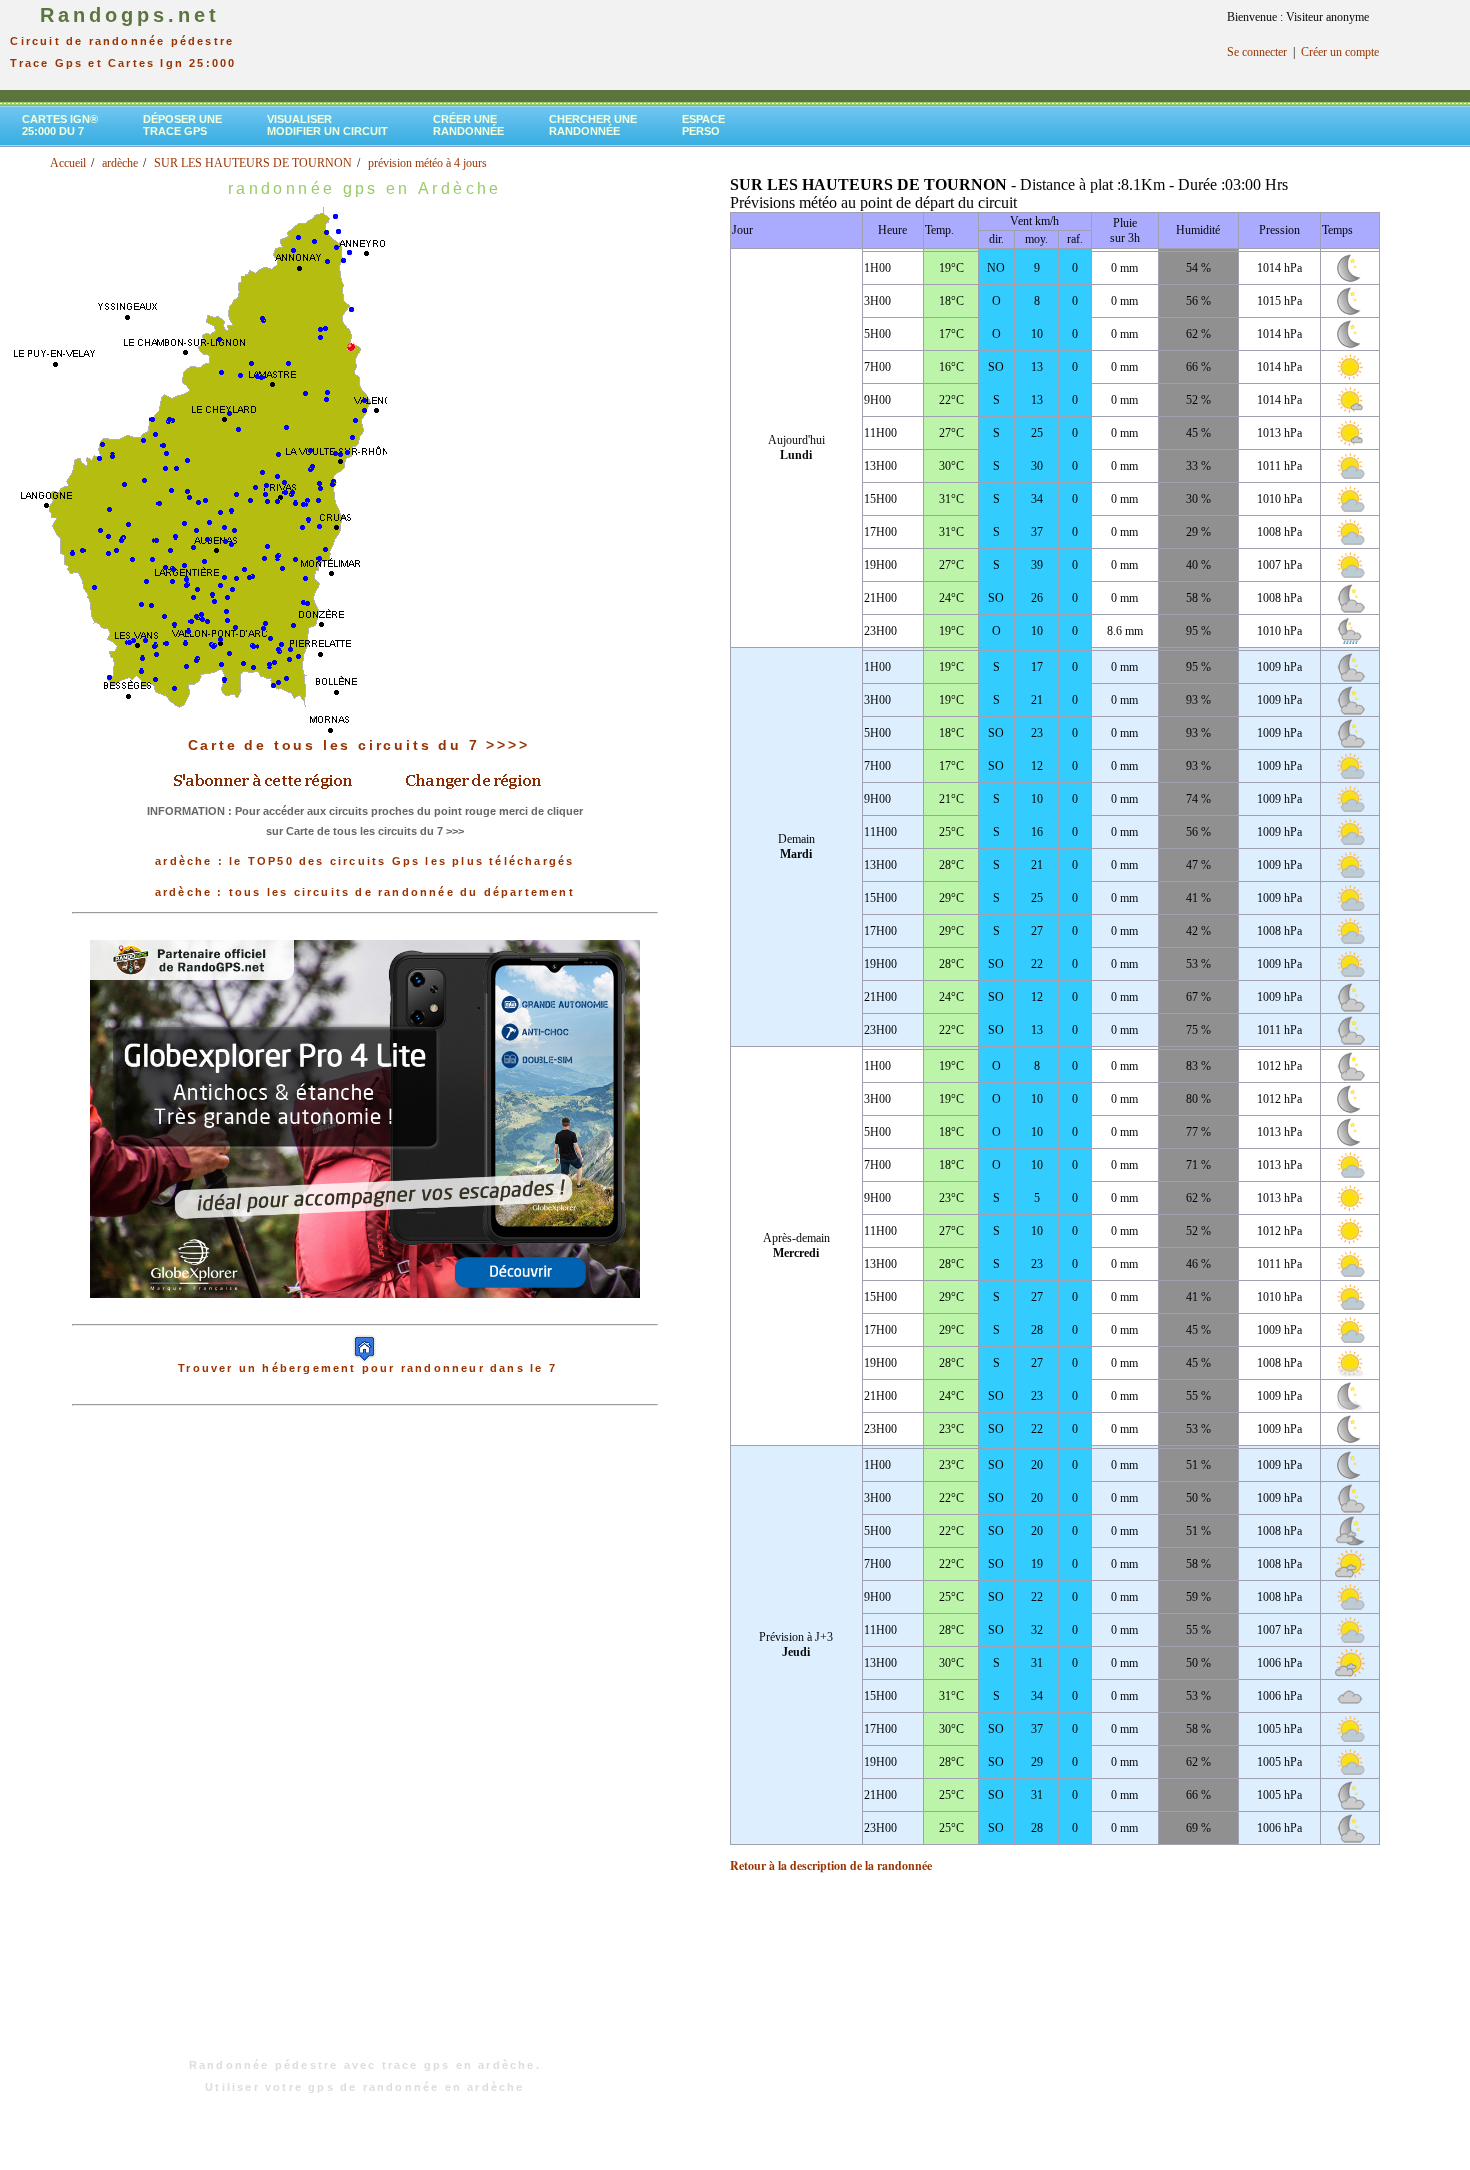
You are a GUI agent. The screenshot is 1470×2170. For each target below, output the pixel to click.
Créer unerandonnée (468, 125)
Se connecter (1257, 52)
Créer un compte (1340, 52)
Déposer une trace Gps (182, 125)
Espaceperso (703, 125)
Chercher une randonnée (593, 125)
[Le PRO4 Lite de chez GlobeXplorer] (365, 1314)
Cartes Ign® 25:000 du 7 (60, 125)
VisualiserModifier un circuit (327, 125)
